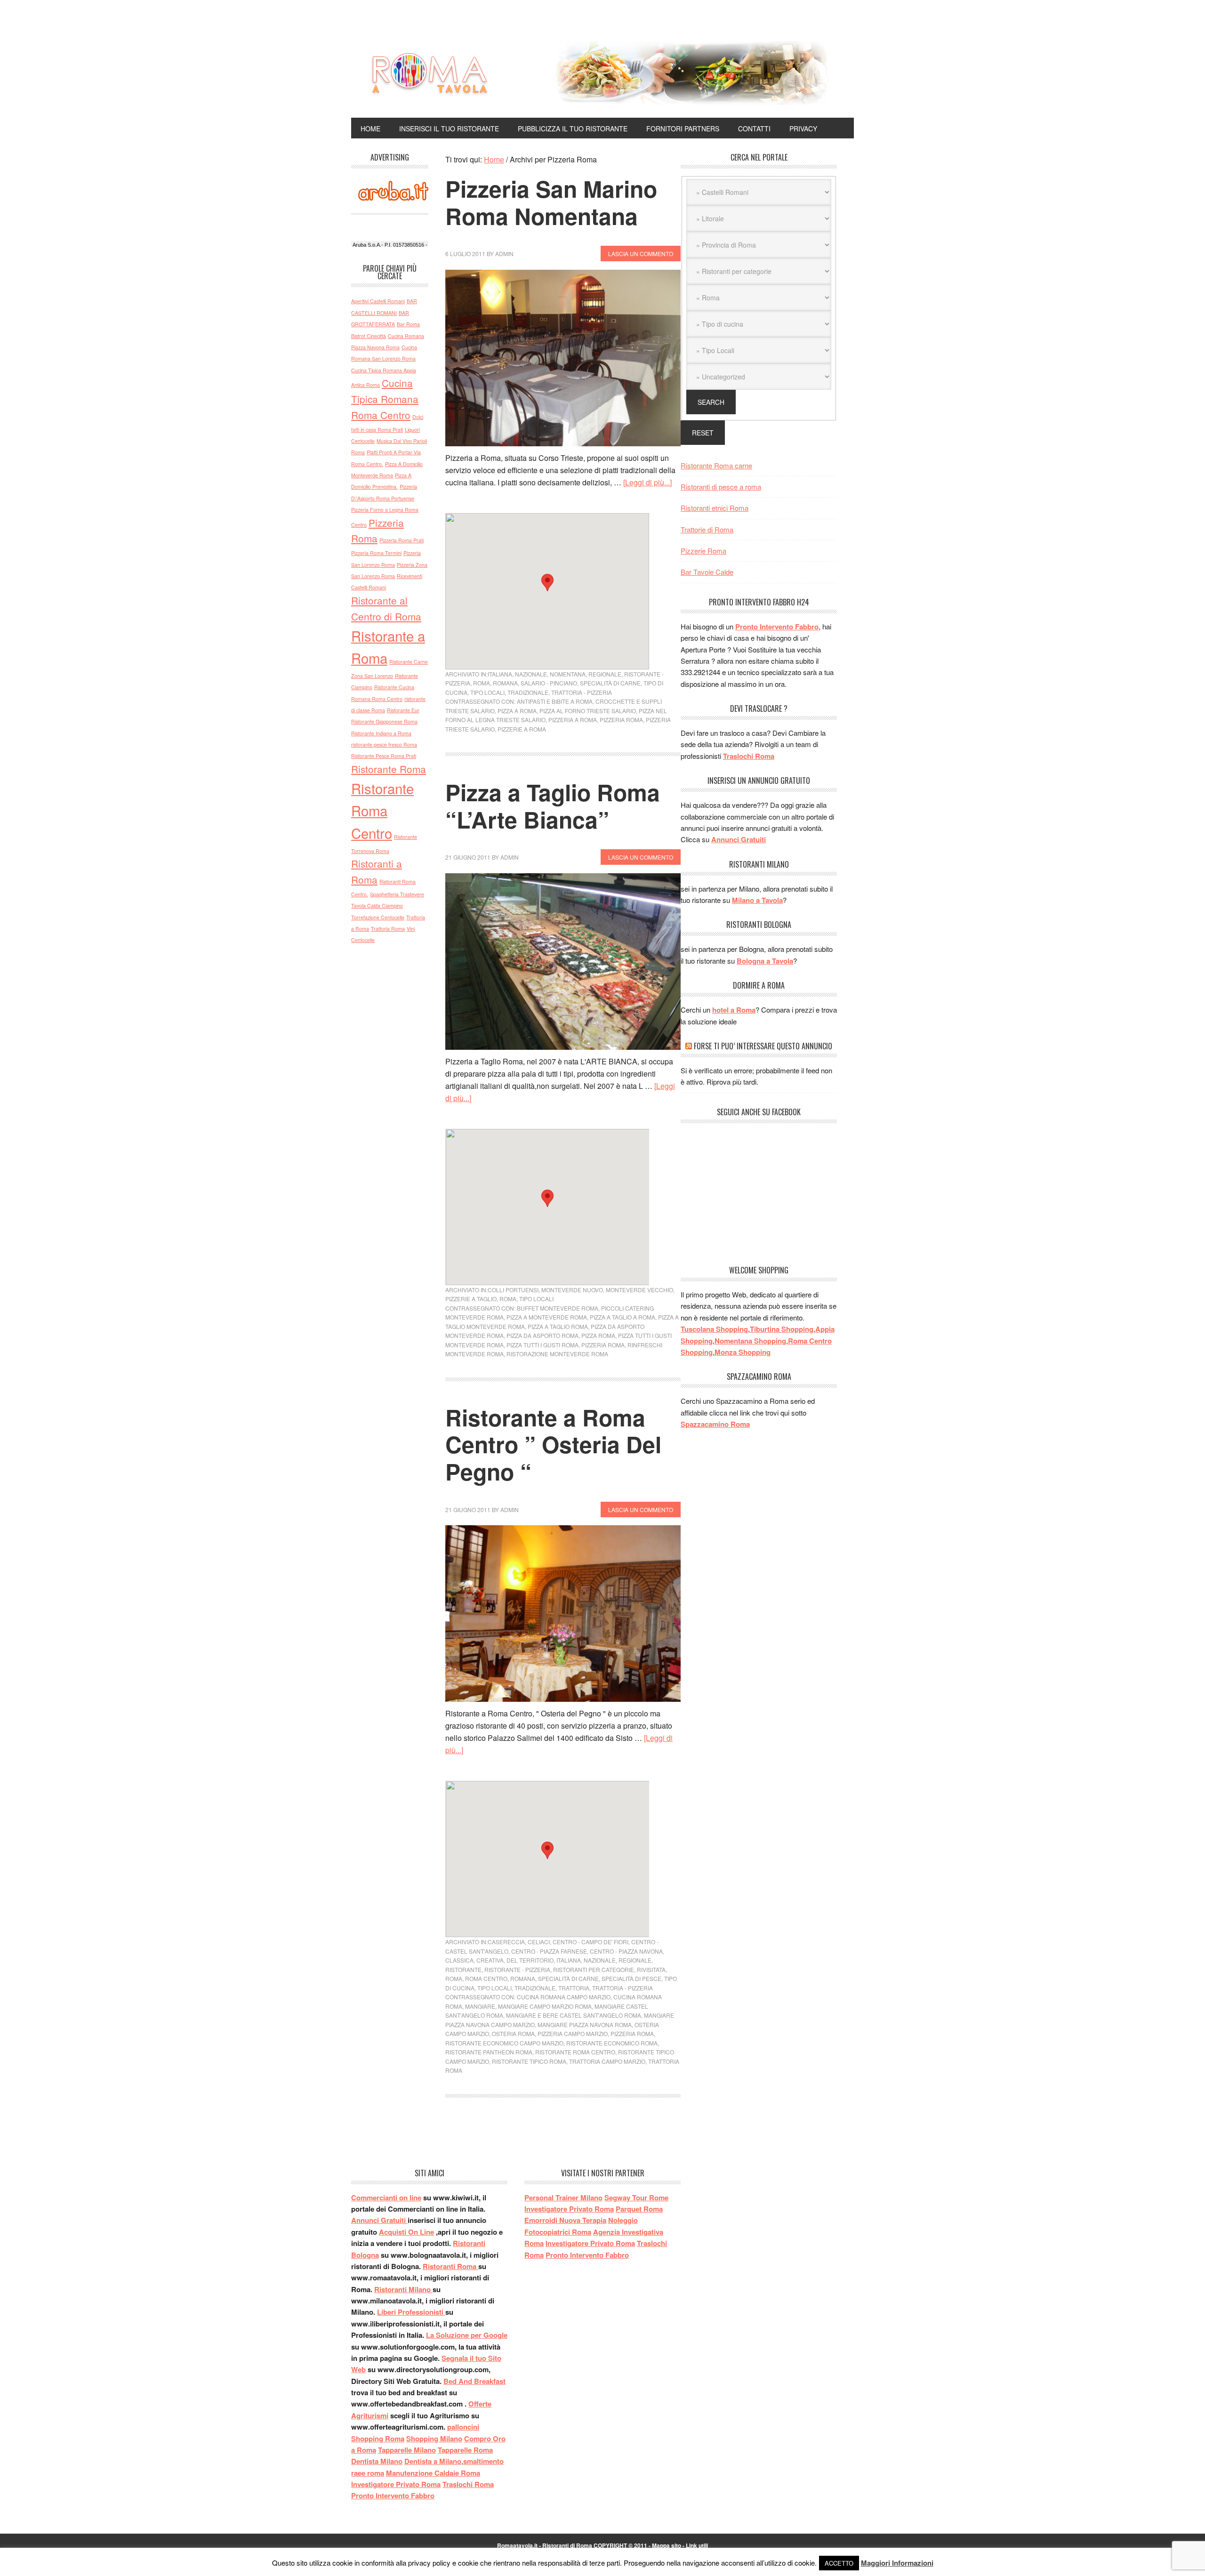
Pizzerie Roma (703, 551)
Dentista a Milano (433, 2461)
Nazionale (531, 674)
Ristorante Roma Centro (575, 2052)
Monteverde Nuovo (572, 1290)
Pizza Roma (598, 1335)
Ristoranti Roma (450, 2266)
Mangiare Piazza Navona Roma (585, 2025)
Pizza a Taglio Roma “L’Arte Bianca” (553, 806)
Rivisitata (651, 1969)
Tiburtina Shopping (782, 1329)
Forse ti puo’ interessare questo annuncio (763, 1046)
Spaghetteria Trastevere (397, 894)
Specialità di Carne (610, 683)
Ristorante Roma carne (716, 465)
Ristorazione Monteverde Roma (557, 1354)
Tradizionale (528, 692)
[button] (547, 583)
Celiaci (539, 1942)
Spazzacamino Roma (715, 1424)
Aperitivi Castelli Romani (378, 301)
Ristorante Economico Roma (612, 2043)
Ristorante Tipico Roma (529, 2061)
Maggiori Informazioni (897, 2563)
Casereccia (506, 1942)
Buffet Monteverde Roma (558, 1308)
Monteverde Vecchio (639, 1290)
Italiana (500, 674)
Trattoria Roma (388, 929)
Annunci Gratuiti (739, 839)
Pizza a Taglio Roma (558, 1326)
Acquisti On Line (406, 2232)
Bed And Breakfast (474, 2381)
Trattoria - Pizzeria (582, 692)
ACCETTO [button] (839, 2563)
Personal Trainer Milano (563, 2198)
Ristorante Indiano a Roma (381, 733)
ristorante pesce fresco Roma (384, 745)
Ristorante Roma (389, 769)
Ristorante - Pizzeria (517, 1969)
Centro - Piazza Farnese (549, 1951)
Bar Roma (408, 324)
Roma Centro (486, 1978)
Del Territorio (530, 1960)
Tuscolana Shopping (714, 1329)
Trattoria (574, 1988)
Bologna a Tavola (765, 961)
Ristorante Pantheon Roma (489, 2052)
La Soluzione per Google (467, 2335)
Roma (482, 683)
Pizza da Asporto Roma (542, 1335)
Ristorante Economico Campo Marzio (504, 2043)
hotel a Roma (734, 1010)
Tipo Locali (487, 692)
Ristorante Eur (403, 710)
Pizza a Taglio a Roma (623, 1317)
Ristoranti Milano (403, 2289)
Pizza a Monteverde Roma (547, 1317)
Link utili (697, 2545)
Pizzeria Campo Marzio (573, 2033)
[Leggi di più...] (647, 482)
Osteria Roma (513, 2033)
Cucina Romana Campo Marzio (564, 1997)
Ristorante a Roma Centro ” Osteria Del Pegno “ (553, 1444)
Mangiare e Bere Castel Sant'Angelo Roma (574, 2015)
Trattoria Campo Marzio (607, 2061)
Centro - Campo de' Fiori (590, 1942)
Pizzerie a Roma (522, 729)
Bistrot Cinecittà (369, 336)
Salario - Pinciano (549, 683)
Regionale (605, 674)
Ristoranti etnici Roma (715, 508)
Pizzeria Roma (621, 720)
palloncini (463, 2427)
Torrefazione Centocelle (378, 917)
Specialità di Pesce (631, 1978)
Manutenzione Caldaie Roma (433, 2473)
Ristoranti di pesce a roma (721, 487)
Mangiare (480, 2006)
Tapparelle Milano (407, 2450)
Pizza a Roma (517, 711)
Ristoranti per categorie (594, 1969)
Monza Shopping (743, 1352)
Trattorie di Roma (707, 529)
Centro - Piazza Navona (626, 1951)
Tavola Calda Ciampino (377, 906)
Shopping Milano (434, 2439)
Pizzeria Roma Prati (402, 540)
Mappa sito (667, 2545)
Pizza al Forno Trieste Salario (588, 711)
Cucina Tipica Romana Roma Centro (385, 399)
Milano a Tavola (757, 900)
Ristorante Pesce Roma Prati (384, 756)
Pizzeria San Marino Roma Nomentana (551, 202)
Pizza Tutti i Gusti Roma (542, 1345)
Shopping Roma (378, 2439)
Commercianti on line (386, 2198)
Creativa (490, 1960)
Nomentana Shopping (750, 1341)
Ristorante (463, 1969)
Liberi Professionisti (411, 2312)
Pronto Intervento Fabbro (777, 627)
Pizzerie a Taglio (471, 1299)
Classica (459, 1960)
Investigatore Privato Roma (396, 2484)
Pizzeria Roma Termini (376, 553)
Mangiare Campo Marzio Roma (545, 2006)
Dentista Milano (377, 2461)
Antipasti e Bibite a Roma (555, 701)
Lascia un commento (641, 254)
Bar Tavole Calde (707, 572)
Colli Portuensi (513, 1290)
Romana (505, 683)
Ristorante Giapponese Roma (384, 721)
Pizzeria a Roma (573, 720)
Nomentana (568, 674)
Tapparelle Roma (465, 2450)
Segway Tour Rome (636, 2198)
